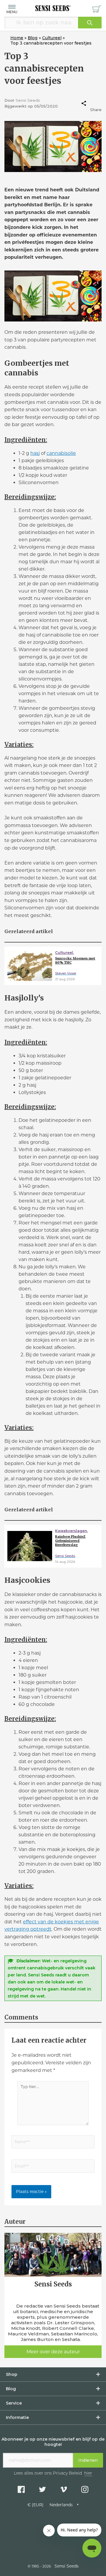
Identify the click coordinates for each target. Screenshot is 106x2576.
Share (96, 110)
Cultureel (64, 953)
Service (14, 2403)
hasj (35, 453)
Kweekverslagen (71, 1531)
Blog (11, 2389)
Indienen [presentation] (88, 2460)
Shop (12, 2374)
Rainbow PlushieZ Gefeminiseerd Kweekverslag (70, 1541)
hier (88, 2474)
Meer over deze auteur (53, 2352)
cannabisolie (61, 453)
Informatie (17, 2417)
